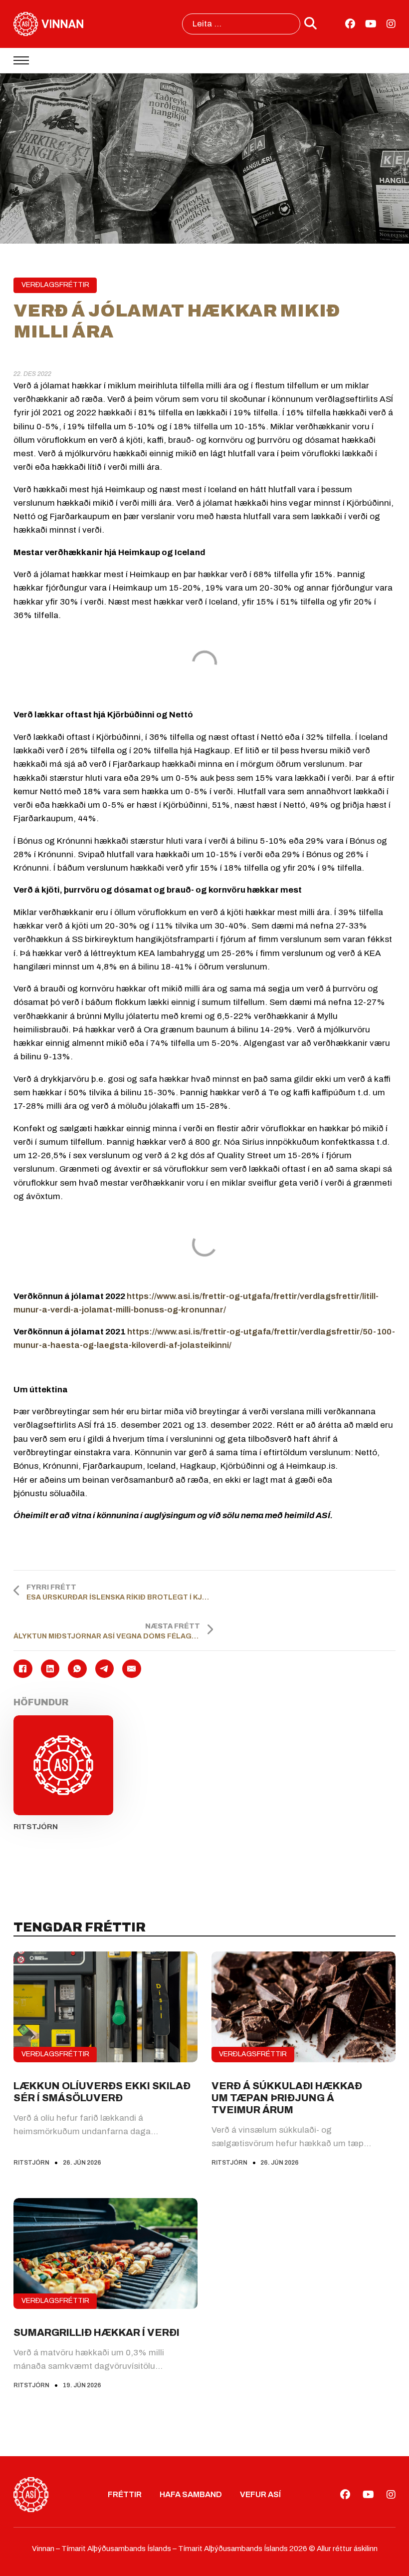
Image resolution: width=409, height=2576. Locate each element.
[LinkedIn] (50, 1669)
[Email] (131, 1669)
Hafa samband (191, 2494)
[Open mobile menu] (21, 60)
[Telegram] (104, 1669)
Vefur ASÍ (260, 2494)
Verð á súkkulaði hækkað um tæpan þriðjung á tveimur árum (287, 2098)
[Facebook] (23, 1669)
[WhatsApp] (77, 1669)
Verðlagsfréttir (55, 285)
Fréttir (125, 2494)
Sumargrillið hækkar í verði (97, 2332)
